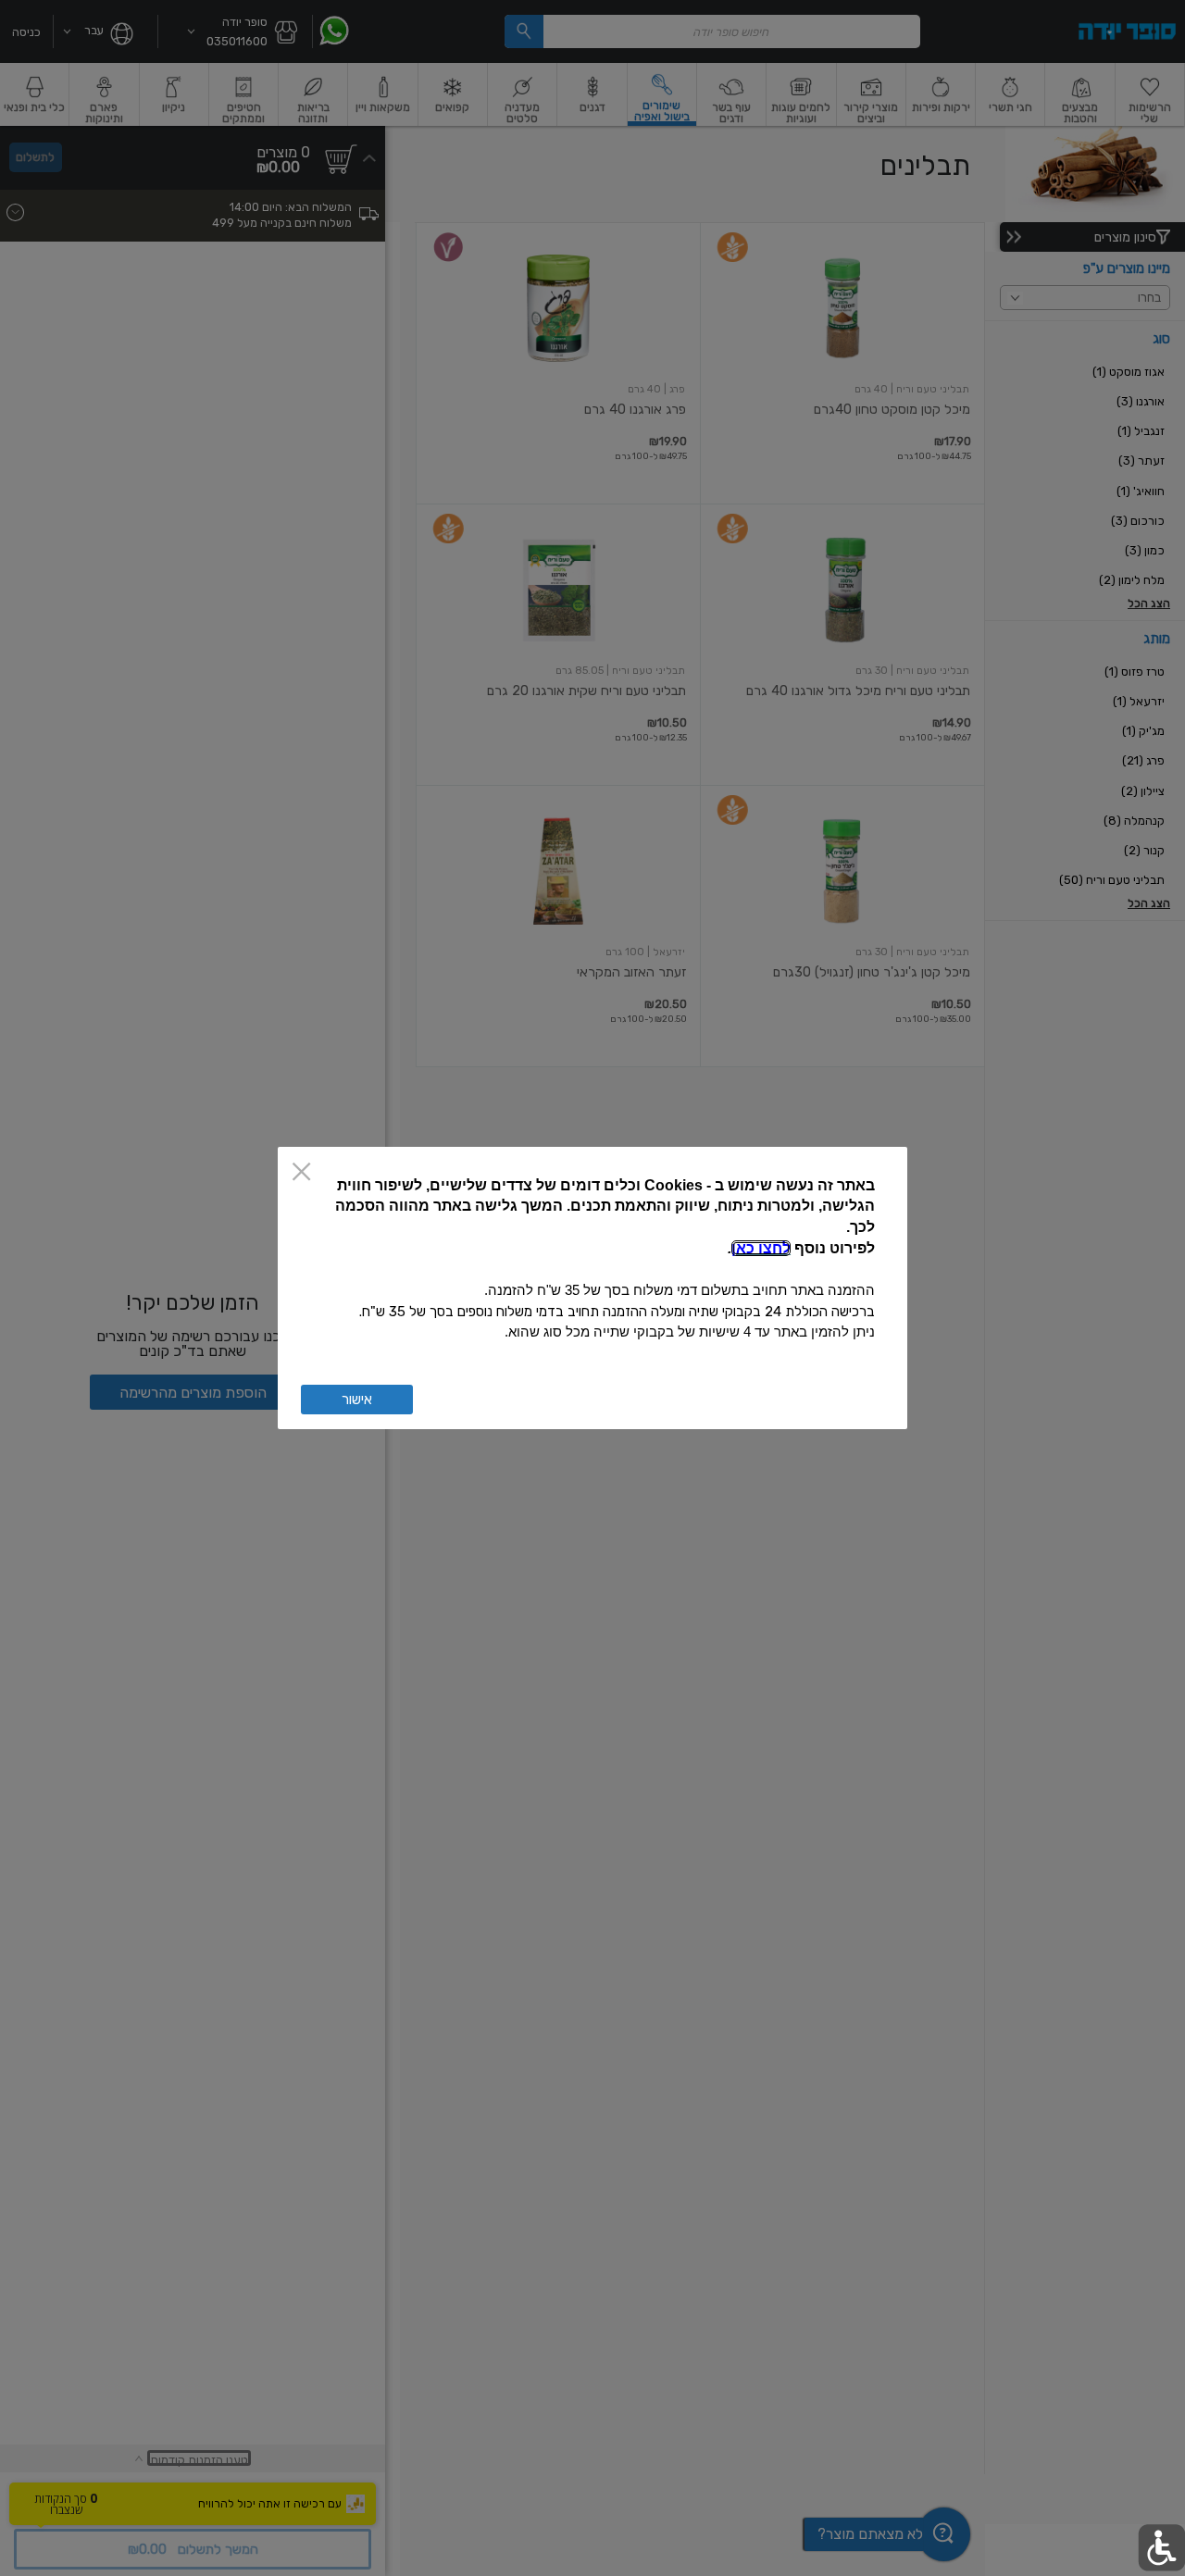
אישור (357, 1400)
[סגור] (301, 1173)
